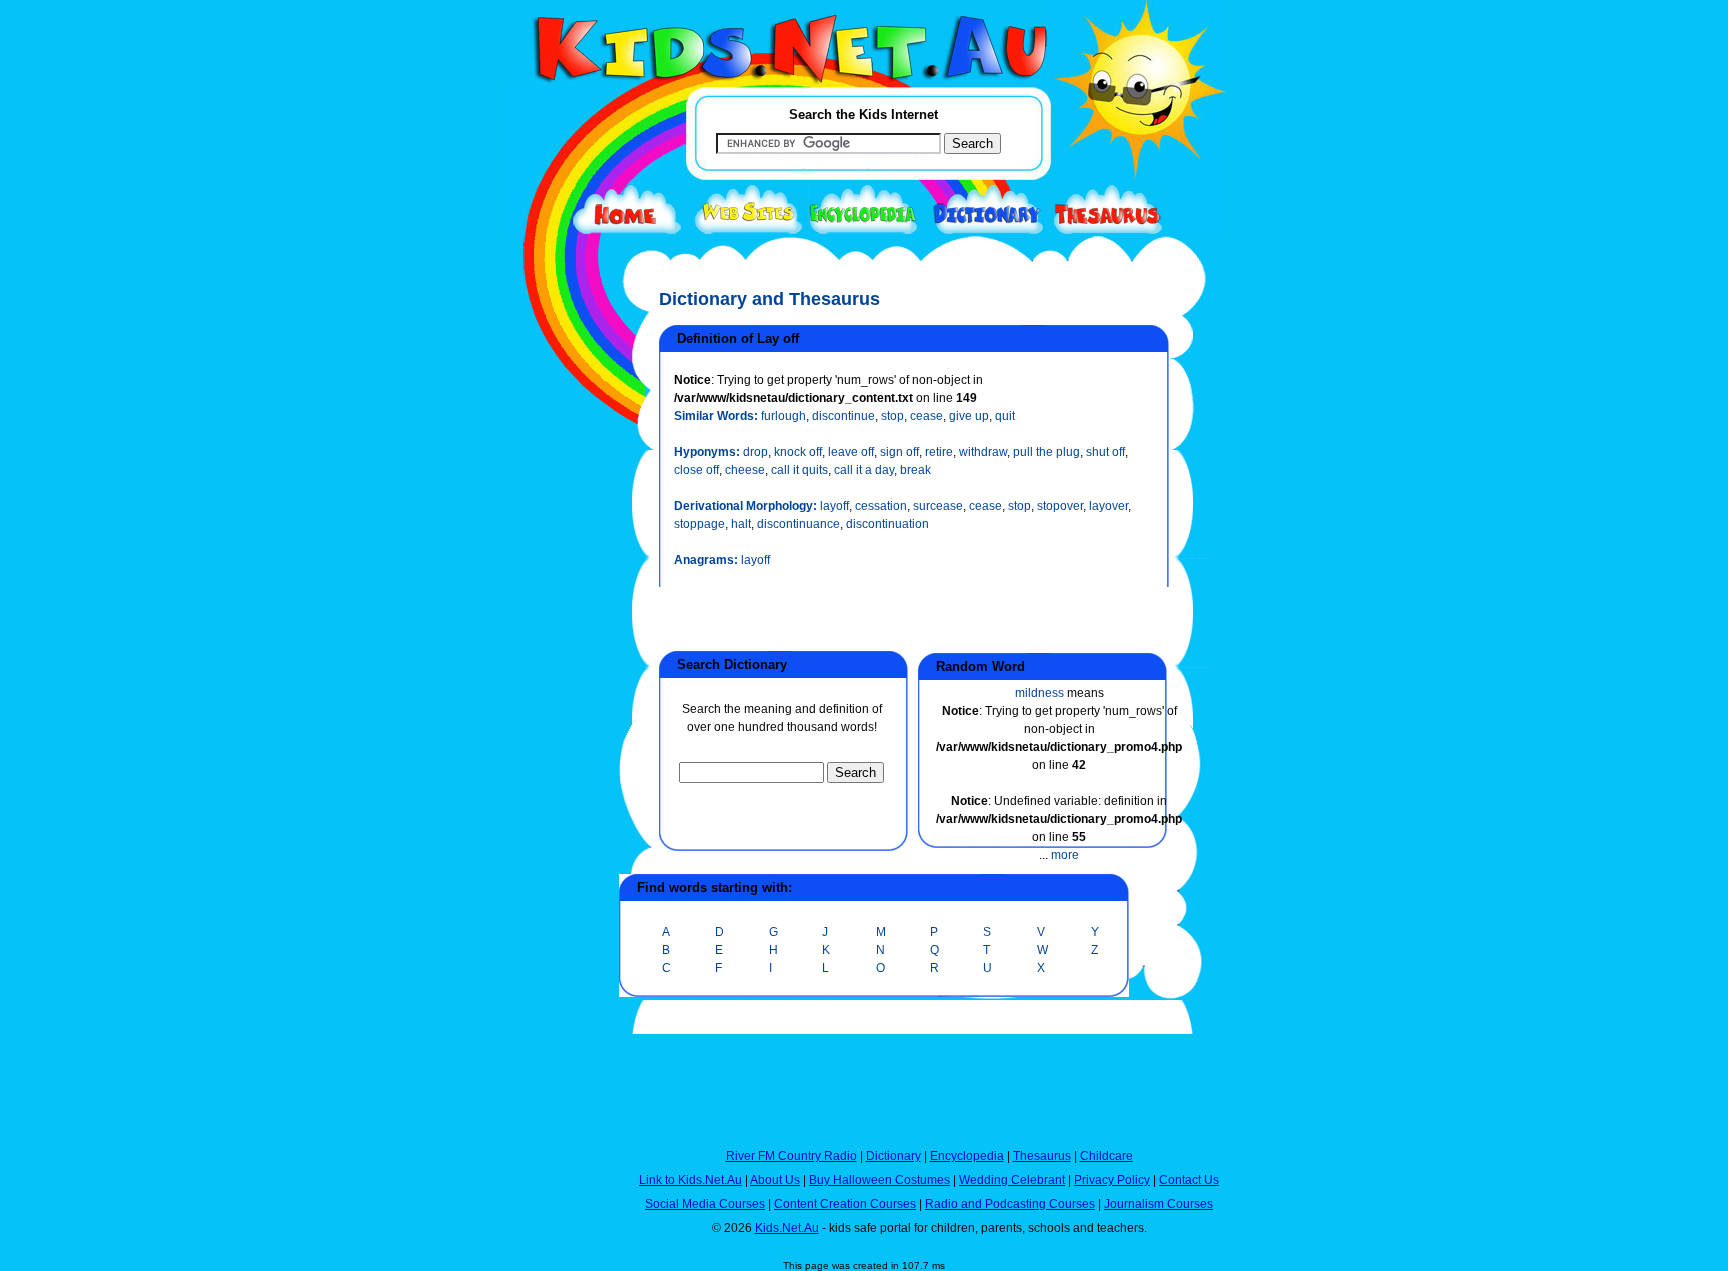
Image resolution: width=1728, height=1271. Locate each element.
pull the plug (1046, 452)
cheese (745, 470)
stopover (1060, 506)
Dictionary (893, 1156)
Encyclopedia (967, 1156)
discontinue (843, 416)
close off (696, 470)
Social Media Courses (705, 1204)
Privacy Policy (1112, 1180)
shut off (1105, 452)
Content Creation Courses (845, 1204)
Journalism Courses (1158, 1204)
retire (939, 452)
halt (741, 524)
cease (926, 416)
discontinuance (798, 524)
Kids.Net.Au (787, 1228)
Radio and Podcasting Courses (1010, 1204)
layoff (834, 506)
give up (969, 416)
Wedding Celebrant (1012, 1180)
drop (755, 452)
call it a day (864, 470)
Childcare (1106, 1156)
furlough (783, 416)
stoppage (699, 524)
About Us (775, 1180)
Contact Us (1189, 1180)
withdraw (983, 452)
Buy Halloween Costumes (879, 1180)
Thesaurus (1042, 1156)
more (1065, 855)
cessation (881, 506)
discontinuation (887, 524)
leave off (851, 452)
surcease (938, 506)
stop (892, 416)
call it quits (799, 470)
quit (1005, 416)
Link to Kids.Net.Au (690, 1180)
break (915, 470)
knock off (798, 452)
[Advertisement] (549, 732)
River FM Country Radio (791, 1156)
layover (1108, 506)
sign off (899, 452)
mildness (1039, 693)
